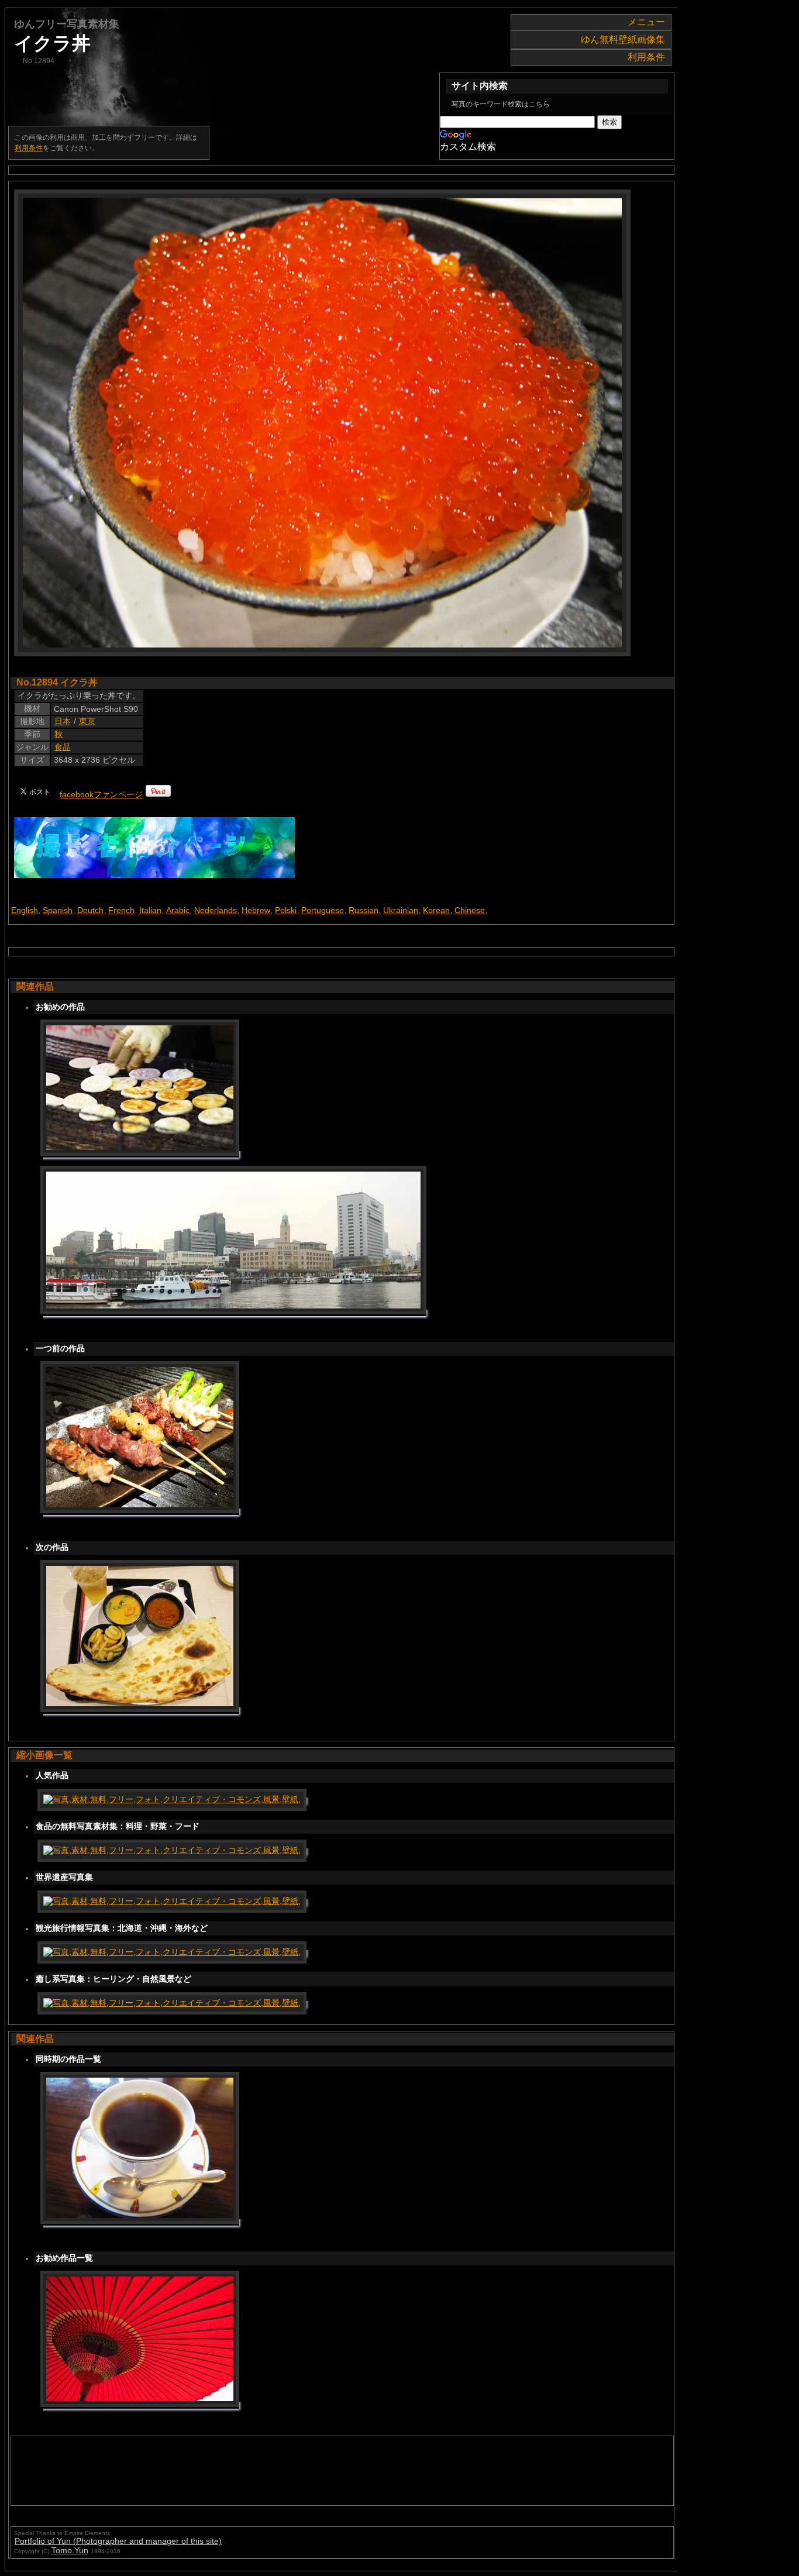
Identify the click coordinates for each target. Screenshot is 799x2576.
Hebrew (256, 910)
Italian (150, 910)
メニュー (646, 22)
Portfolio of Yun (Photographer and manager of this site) (118, 2541)
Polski (286, 910)
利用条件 (646, 57)
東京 (87, 721)
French (121, 910)
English (25, 910)
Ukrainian (401, 910)
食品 (63, 747)
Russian (364, 910)
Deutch (90, 910)
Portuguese (323, 910)
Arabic (178, 910)
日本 (63, 721)
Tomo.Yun (70, 2550)
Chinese (470, 910)
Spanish (58, 910)
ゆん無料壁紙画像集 (623, 39)
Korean (436, 910)
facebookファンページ (101, 794)
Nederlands (216, 910)
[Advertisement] (229, 2471)
